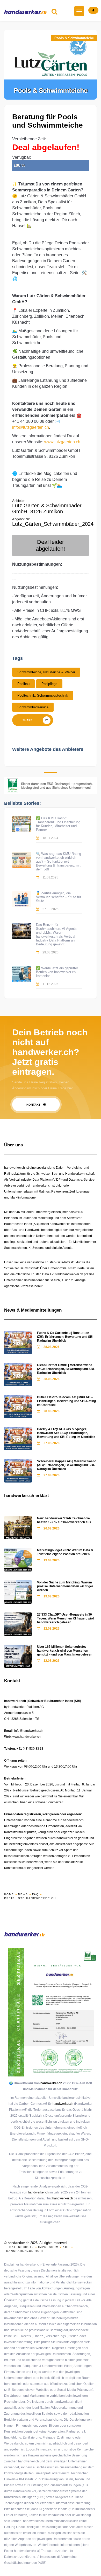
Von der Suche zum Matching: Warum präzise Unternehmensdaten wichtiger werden (65, 1586)
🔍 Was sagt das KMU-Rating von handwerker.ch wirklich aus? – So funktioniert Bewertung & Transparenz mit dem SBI (59, 861)
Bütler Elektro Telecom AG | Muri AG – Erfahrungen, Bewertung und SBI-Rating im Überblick (66, 1401)
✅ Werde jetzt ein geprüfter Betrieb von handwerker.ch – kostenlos (57, 972)
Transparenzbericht (24, 2251)
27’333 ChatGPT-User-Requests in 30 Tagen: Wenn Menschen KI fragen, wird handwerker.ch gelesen (66, 1618)
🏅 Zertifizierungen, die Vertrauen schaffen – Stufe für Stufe (59, 897)
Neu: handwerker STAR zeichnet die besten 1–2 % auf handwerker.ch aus (64, 1520)
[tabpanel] (51, 65)
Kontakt (34, 1105)
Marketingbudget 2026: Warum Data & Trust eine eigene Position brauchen (65, 1552)
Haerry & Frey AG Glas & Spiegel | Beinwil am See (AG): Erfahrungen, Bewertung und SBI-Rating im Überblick (66, 1433)
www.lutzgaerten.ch (62, 442)
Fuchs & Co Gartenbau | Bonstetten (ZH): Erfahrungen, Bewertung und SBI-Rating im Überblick (66, 1337)
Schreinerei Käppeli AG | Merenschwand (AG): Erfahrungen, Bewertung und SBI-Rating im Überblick (67, 1465)
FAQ (35, 1894)
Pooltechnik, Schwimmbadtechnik (43, 695)
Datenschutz (22, 2247)
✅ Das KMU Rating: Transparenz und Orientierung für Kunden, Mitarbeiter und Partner (58, 824)
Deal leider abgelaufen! (50, 545)
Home (9, 1894)
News (23, 1894)
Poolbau (23, 684)
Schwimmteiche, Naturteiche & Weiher (46, 672)
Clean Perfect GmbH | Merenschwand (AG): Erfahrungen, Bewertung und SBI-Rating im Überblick (66, 1369)
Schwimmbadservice (33, 707)
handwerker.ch (51, 2083)
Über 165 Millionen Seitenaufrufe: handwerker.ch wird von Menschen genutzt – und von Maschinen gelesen (65, 1651)
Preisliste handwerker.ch (30, 1898)
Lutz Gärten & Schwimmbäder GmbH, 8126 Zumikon (47, 508)
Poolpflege (49, 684)
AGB (66, 2247)
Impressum (48, 2247)
